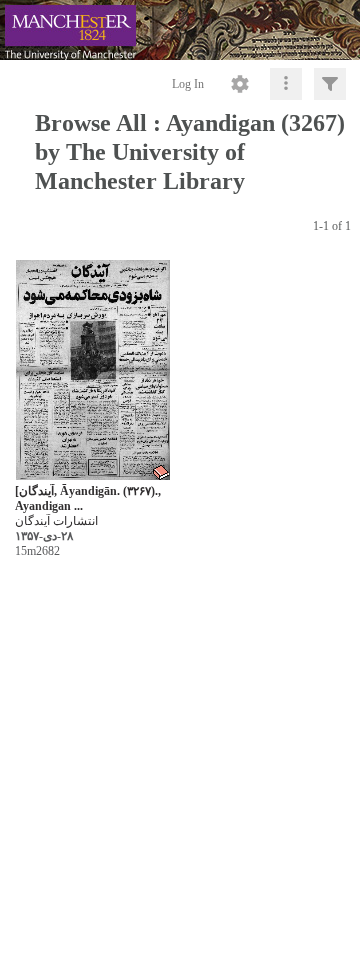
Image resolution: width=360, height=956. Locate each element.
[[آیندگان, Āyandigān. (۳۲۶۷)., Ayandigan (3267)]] (93, 371)
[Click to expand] (330, 84)
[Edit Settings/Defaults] (240, 84)
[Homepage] (180, 30)
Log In (188, 84)
